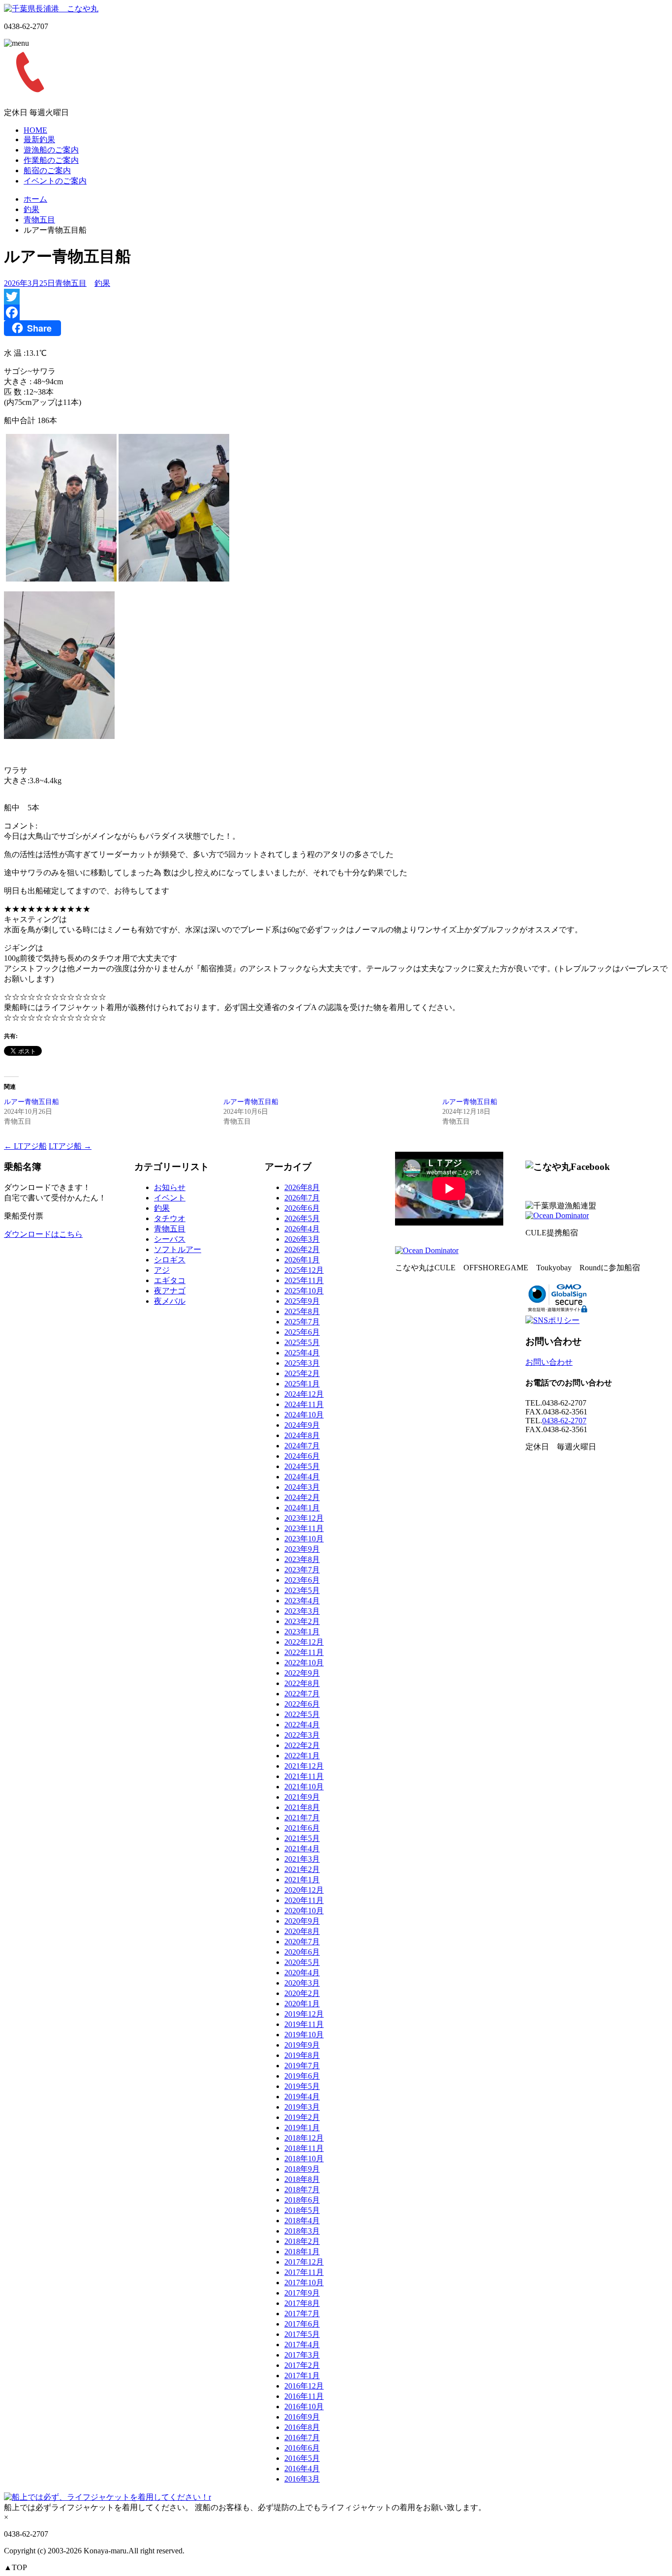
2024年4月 (302, 1477)
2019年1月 (302, 2128)
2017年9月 (302, 2293)
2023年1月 (302, 1632)
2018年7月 (302, 2190)
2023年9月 (302, 1549)
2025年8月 (302, 1311)
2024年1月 (302, 1508)
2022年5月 (302, 1714)
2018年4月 (302, 2221)
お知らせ (170, 1187)
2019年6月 (302, 2076)
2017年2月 (302, 2365)
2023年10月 (304, 1539)
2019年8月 (302, 2055)
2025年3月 (302, 1363)
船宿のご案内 (47, 170)
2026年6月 (302, 1208)
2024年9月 (302, 1425)
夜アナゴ (170, 1291)
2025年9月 (302, 1301)
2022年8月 (302, 1683)
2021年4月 (302, 1849)
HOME (35, 130)
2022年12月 (304, 1642)
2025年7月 (302, 1322)
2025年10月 (304, 1291)
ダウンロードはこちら (43, 1234)
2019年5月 (302, 2086)
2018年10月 (304, 2159)
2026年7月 (302, 1198)
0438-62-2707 (564, 1421)
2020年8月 (302, 1931)
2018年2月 (302, 2241)
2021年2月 (302, 1869)
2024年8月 (302, 1435)
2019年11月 (304, 2024)
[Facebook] (336, 312)
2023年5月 (302, 1590)
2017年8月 (302, 2303)
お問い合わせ (549, 1362)
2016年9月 (302, 2417)
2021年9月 (302, 1797)
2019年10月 (304, 2035)
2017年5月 (302, 2334)
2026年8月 (302, 1187)
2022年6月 (302, 1704)
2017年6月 (302, 2324)
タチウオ (170, 1218)
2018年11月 (304, 2148)
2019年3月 (302, 2107)
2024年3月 (302, 1487)
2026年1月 (302, 1260)
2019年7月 (302, 2066)
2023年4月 (302, 1601)
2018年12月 (304, 2138)
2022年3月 (302, 1735)
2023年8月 (302, 1559)
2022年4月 (302, 1725)
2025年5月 (302, 1342)
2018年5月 (302, 2210)
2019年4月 (302, 2097)
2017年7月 (302, 2314)
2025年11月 (304, 1280)
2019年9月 (302, 2045)
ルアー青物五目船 (31, 1102)
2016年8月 (302, 2427)
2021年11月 (304, 1776)
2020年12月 (304, 1890)
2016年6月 (302, 2448)
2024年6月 (302, 1456)
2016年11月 (304, 2396)
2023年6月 (302, 1580)
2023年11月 (304, 1528)
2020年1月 (302, 2004)
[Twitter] (336, 297)
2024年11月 (304, 1404)
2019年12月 (304, 2014)
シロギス (170, 1260)
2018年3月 (302, 2231)
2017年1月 (302, 2376)
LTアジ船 (25, 1146)
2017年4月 (302, 2345)
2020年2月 (302, 1993)
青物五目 (39, 220)
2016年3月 (302, 2479)
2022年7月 (302, 1694)
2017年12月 (304, 2262)
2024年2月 (302, 1497)
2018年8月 (302, 2179)
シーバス (170, 1239)
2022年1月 (302, 1756)
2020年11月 (304, 1900)
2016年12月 (304, 2386)
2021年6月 (302, 1828)
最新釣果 (39, 139)
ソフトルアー (178, 1249)
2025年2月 (302, 1373)
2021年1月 (302, 1880)
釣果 (31, 209)
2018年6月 (302, 2200)
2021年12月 (304, 1766)
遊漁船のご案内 (51, 150)
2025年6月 (302, 1332)
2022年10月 (304, 1663)
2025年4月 (302, 1353)
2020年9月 (302, 1921)
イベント (170, 1198)
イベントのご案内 (55, 181)
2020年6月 (302, 1952)
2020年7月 (302, 1942)
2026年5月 (302, 1218)
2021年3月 (302, 1859)
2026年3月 (302, 1239)
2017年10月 (304, 2283)
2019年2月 (302, 2117)
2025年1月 (302, 1384)
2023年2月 (302, 1621)
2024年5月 (302, 1466)
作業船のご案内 (51, 160)
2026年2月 (302, 1249)
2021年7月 (302, 1818)
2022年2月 (302, 1745)
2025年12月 (304, 1270)
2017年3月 (302, 2355)
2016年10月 (304, 2407)
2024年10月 (304, 1415)
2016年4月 (302, 2469)
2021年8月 (302, 1807)
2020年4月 (302, 1973)
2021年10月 (304, 1787)
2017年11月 (304, 2272)
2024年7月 (302, 1446)
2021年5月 (302, 1838)
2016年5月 (302, 2458)
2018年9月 (302, 2169)
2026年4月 (302, 1229)
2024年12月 (304, 1394)
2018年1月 (302, 2252)
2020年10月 (304, 1911)
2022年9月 (302, 1673)
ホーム (35, 199)
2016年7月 (302, 2438)
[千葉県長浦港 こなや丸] (51, 9)
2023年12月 (304, 1518)
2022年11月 (304, 1652)
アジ (162, 1270)
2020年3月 (302, 1983)
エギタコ (170, 1280)
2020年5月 (302, 1962)
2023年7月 (302, 1570)
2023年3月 (302, 1611)
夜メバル (170, 1301)
